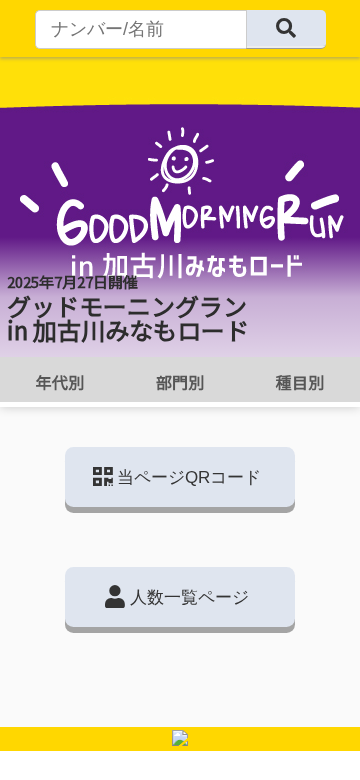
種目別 (300, 382)
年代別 (60, 382)
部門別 (180, 382)
